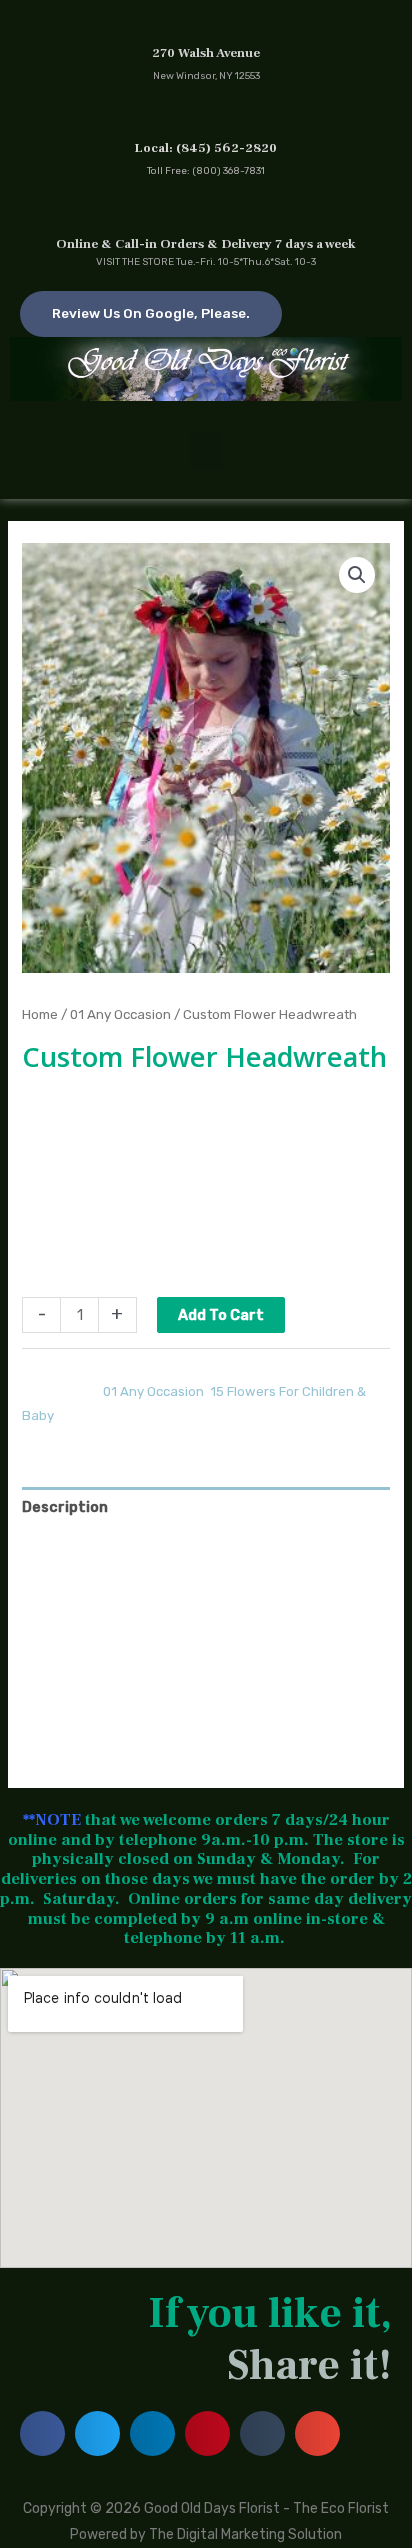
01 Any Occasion (120, 1014)
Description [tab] (65, 1507)
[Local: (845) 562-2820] (206, 117)
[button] (206, 450)
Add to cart (221, 1315)
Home (40, 1014)
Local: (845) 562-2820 (206, 148)
